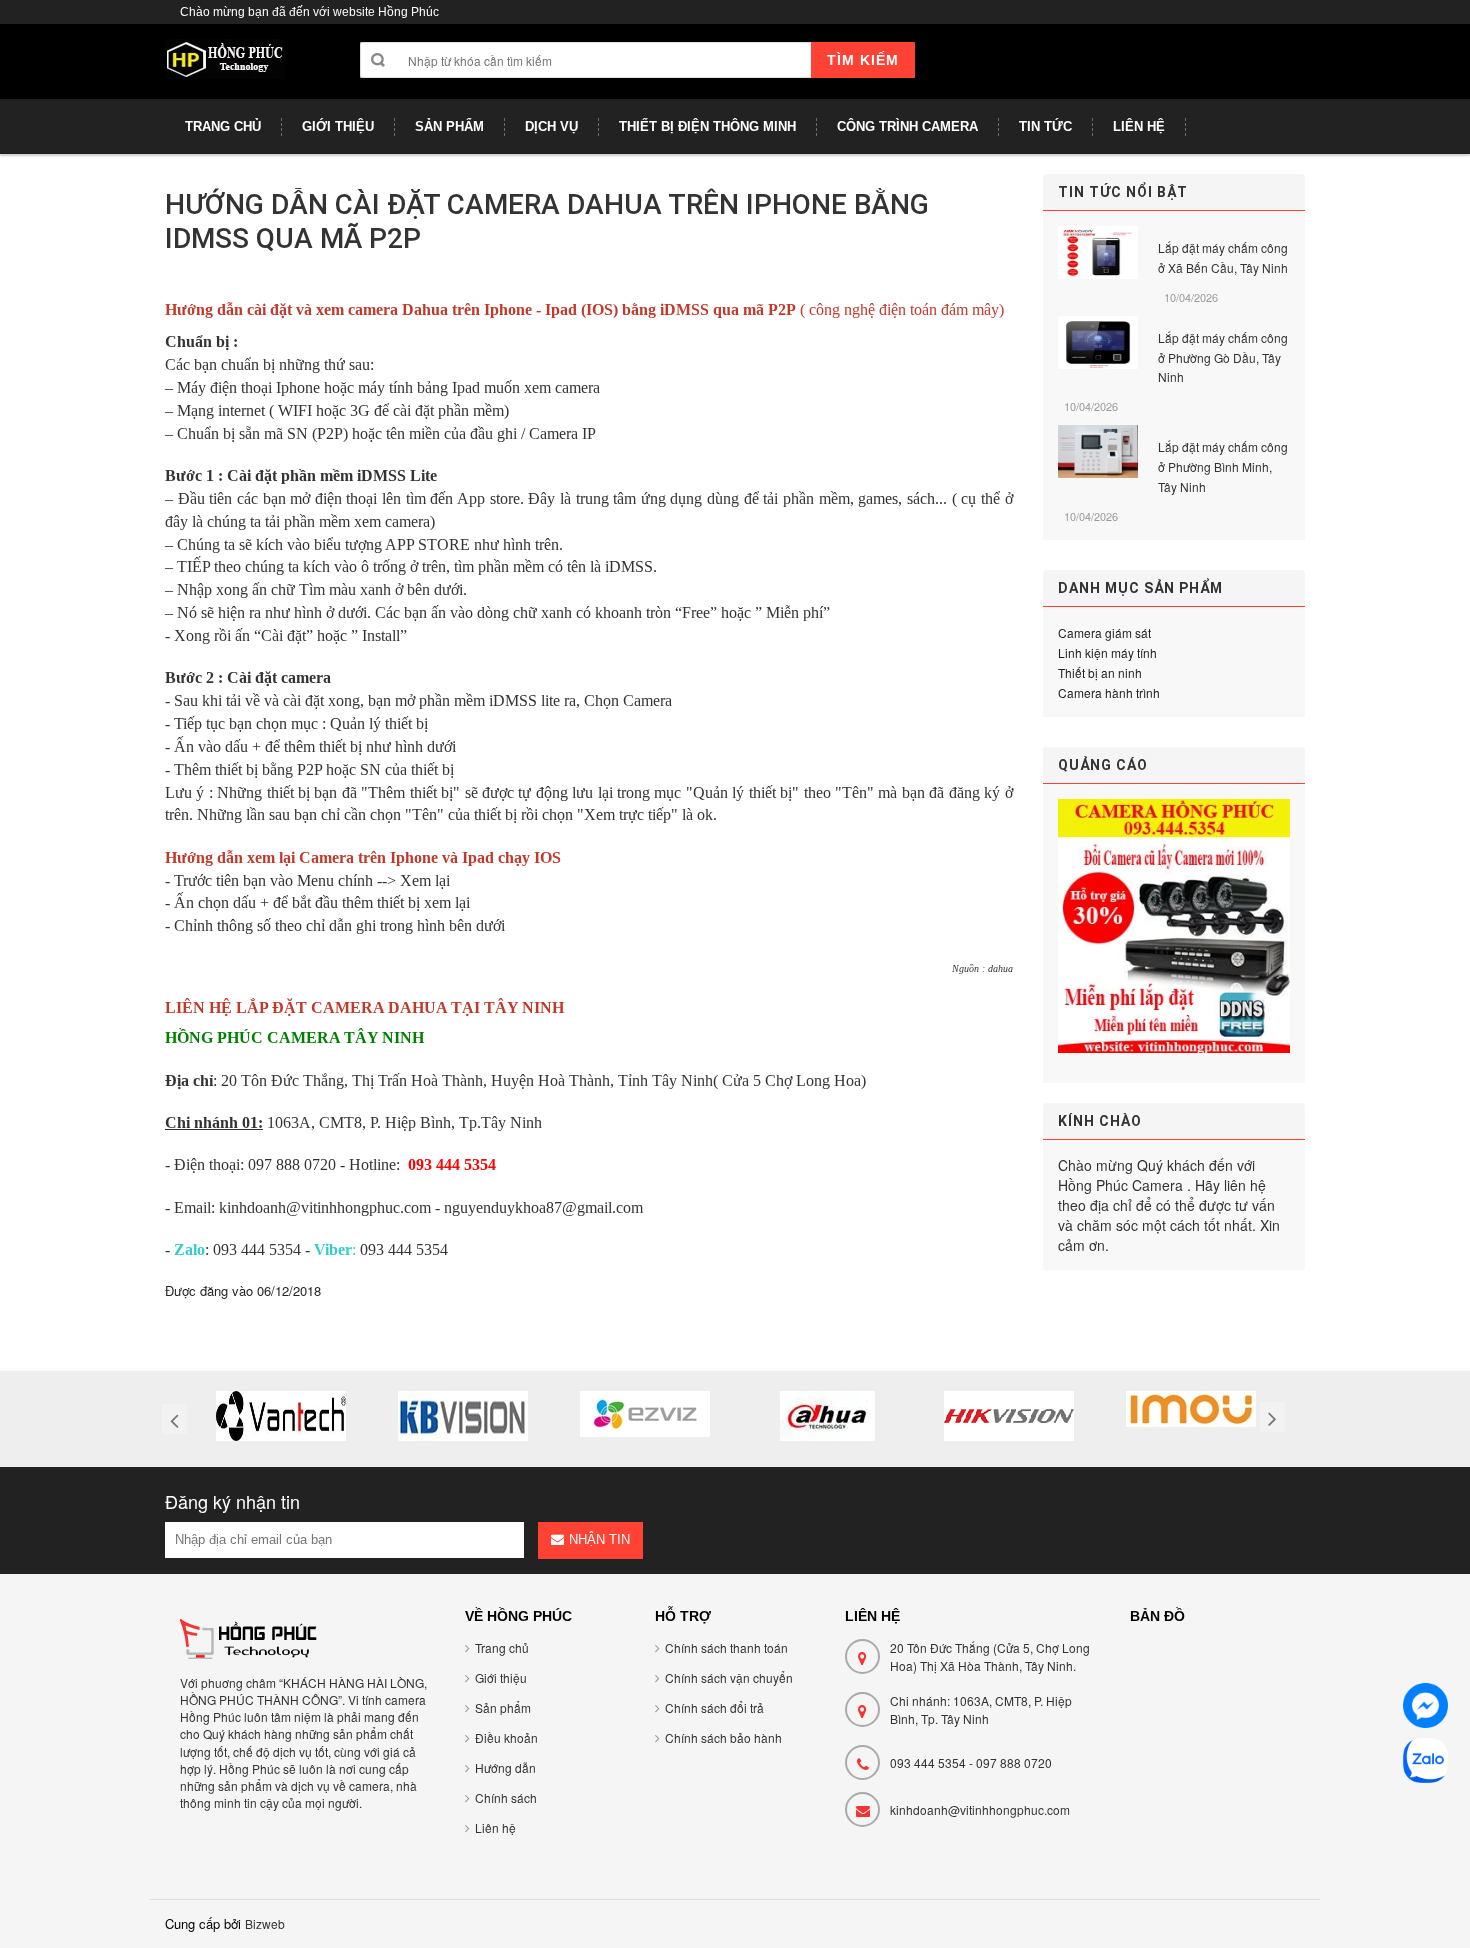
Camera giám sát (1104, 632)
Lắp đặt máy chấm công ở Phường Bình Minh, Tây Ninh (1223, 466)
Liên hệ (495, 1827)
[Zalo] (1425, 1763)
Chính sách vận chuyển (729, 1677)
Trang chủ (502, 1647)
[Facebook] (1425, 1708)
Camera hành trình (1109, 692)
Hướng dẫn (505, 1767)
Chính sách (506, 1797)
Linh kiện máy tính (1107, 652)
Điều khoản (506, 1737)
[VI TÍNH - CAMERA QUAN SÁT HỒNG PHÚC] (225, 69)
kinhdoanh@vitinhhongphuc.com (980, 1809)
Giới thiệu (501, 1677)
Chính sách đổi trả (714, 1707)
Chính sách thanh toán (726, 1647)
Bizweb (265, 1923)
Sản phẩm (503, 1707)
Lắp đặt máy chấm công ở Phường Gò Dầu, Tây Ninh (1223, 357)
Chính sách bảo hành (723, 1737)
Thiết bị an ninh (1100, 672)
